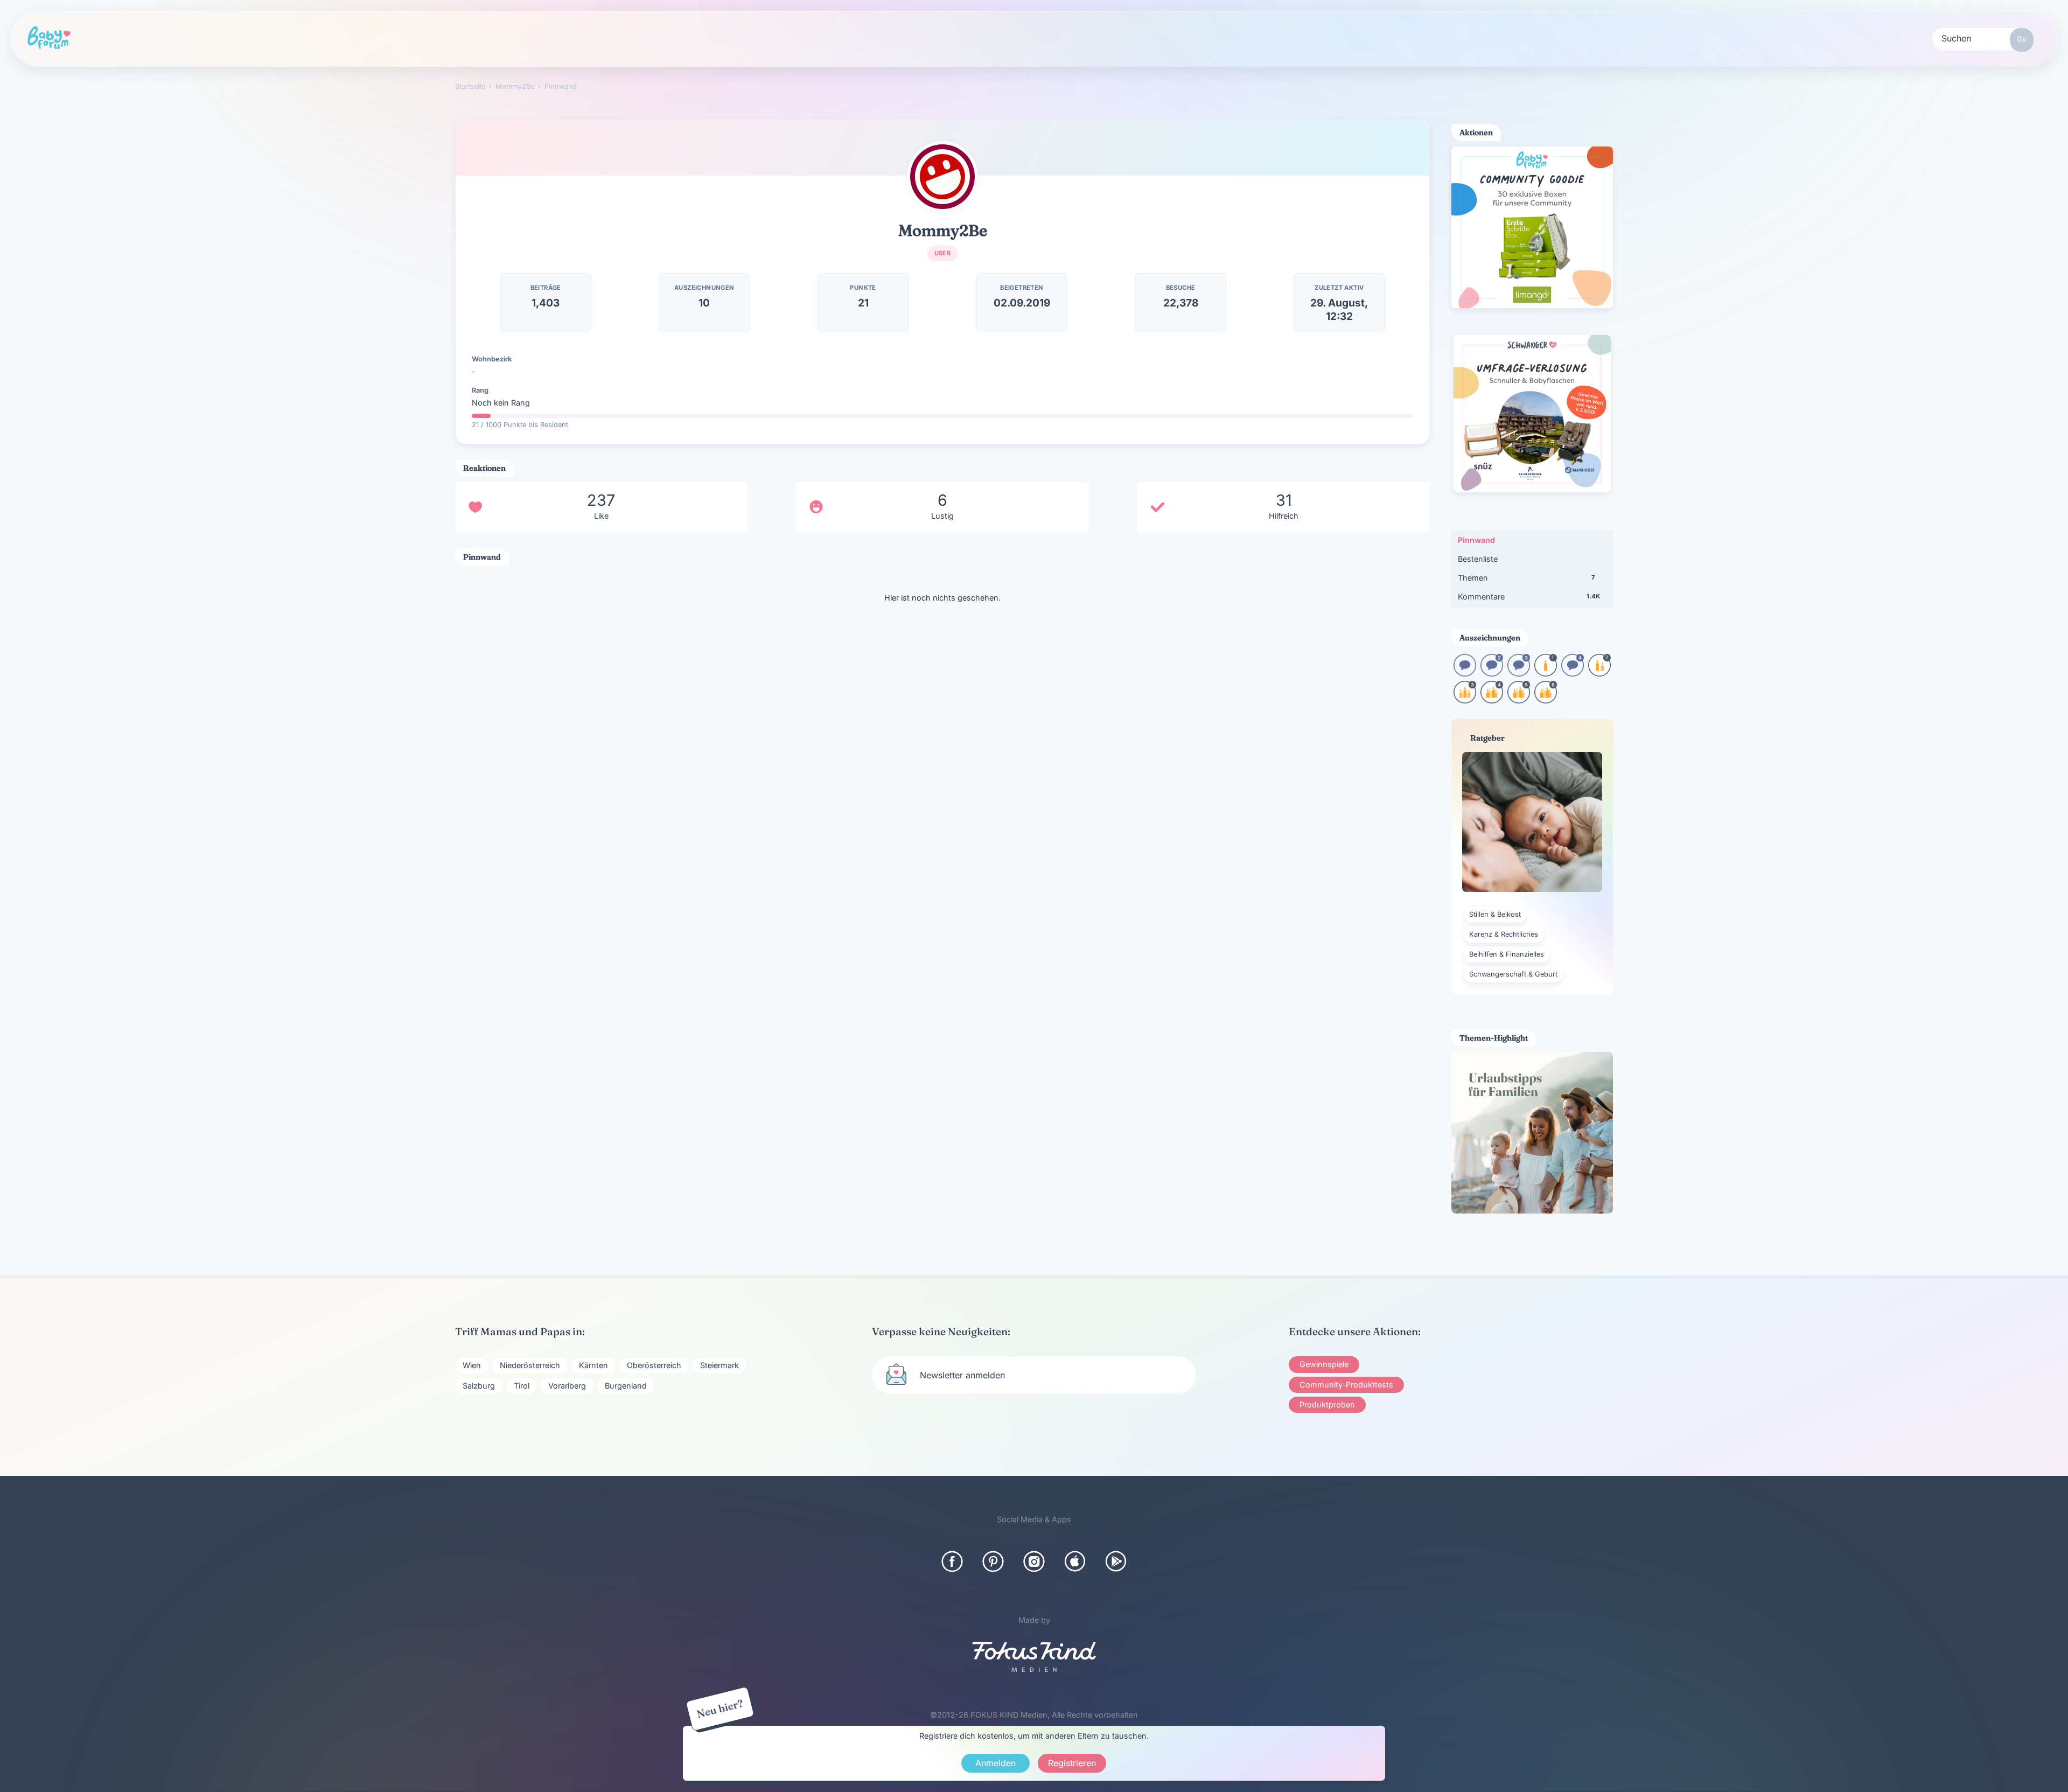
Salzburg (479, 1386)
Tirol (522, 1386)
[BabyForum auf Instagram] (1034, 1561)
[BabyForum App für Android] (1116, 1561)
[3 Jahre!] (1465, 700)
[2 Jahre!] (1599, 673)
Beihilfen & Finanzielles (1507, 954)
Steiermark (719, 1365)
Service (752, 38)
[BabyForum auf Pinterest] (993, 1561)
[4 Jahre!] (1492, 700)
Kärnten (593, 1365)
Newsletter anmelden (962, 1375)
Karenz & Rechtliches (1504, 934)
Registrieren (942, 39)
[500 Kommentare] (1519, 673)
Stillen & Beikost (1495, 914)
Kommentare (1529, 597)
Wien (472, 1365)
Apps (839, 38)
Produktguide (649, 38)
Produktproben (1327, 1404)
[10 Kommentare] (1465, 673)
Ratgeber (447, 38)
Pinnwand (1476, 540)
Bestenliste (1478, 559)
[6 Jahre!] (1546, 700)
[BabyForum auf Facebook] (952, 1561)
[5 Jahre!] (1519, 700)
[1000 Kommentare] (1573, 673)
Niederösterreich (530, 1365)
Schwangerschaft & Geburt (1513, 974)
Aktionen (544, 38)
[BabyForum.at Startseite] (49, 38)
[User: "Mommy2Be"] (942, 177)
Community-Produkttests (1346, 1385)
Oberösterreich (654, 1365)
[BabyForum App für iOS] (1075, 1561)
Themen (1526, 578)
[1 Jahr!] (1546, 673)
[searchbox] (1983, 38)
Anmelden (995, 1763)
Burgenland (626, 1386)
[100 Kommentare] (1492, 673)
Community (344, 38)
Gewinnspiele (1324, 1364)
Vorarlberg (567, 1386)
